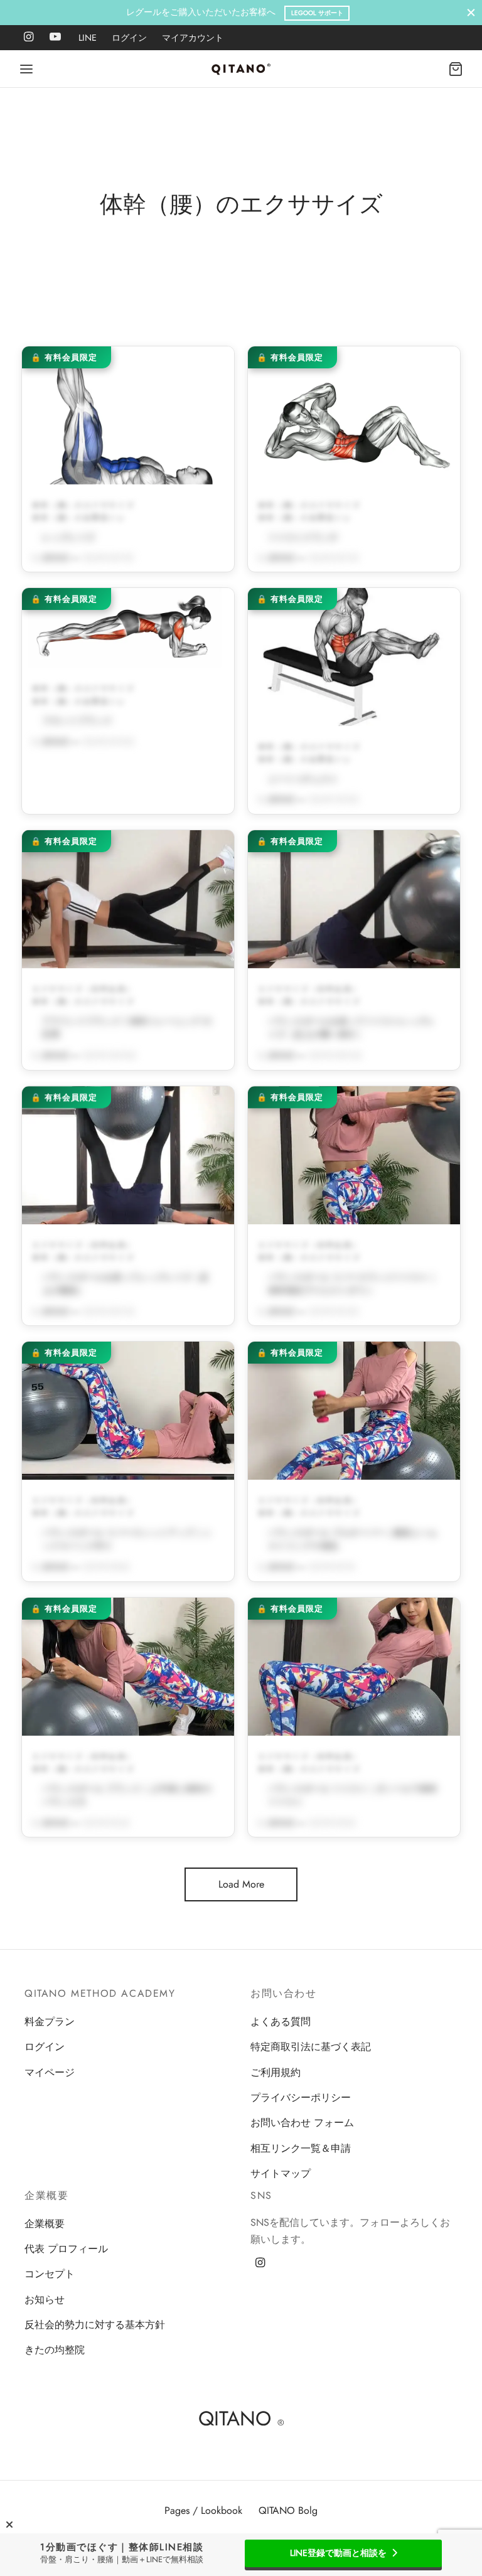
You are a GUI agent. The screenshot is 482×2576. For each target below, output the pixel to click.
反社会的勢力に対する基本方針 (95, 2325)
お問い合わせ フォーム (302, 2123)
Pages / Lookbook (203, 2510)
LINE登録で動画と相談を (338, 2553)
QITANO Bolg (288, 2510)
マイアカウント (193, 38)
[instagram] (29, 38)
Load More (241, 1884)
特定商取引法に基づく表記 (311, 2047)
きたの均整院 (55, 2350)
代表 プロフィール (66, 2249)
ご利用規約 (276, 2072)
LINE (88, 38)
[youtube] (55, 38)
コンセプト (50, 2274)
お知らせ (45, 2300)
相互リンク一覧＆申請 (301, 2148)
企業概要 (45, 2224)
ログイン (129, 38)
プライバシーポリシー (301, 2098)
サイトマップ (281, 2173)
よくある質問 (281, 2022)
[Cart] (456, 69)
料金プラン (50, 2022)
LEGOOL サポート (317, 13)
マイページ (50, 2072)
